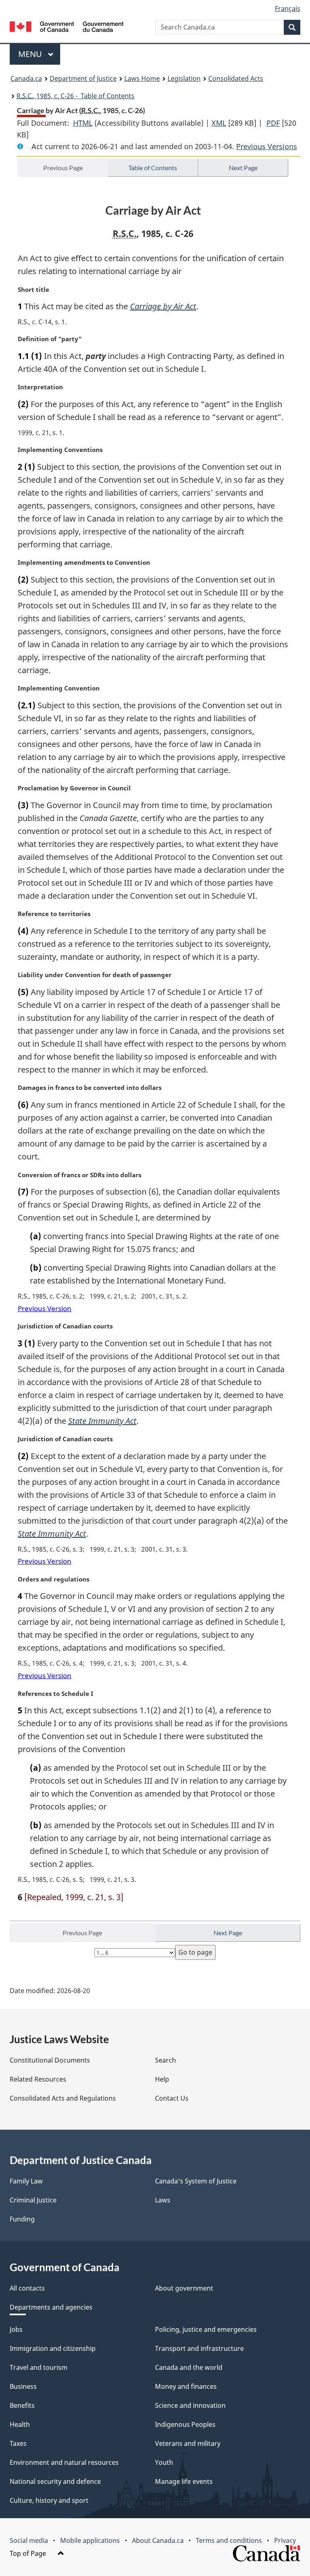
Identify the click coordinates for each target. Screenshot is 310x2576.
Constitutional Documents (50, 2060)
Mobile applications (90, 2540)
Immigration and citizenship (53, 2348)
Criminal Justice (33, 2200)
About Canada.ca (158, 2540)
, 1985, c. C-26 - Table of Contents (75, 96)
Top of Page (29, 2553)
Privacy (285, 2540)
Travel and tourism (39, 2367)
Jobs (16, 2329)
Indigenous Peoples (185, 2424)
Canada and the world (189, 2367)
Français (288, 8)
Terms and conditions (229, 2540)
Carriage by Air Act (163, 306)
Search (165, 2060)
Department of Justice (83, 78)
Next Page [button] (243, 168)
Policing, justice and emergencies (206, 2329)
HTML (83, 123)
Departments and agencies (51, 2307)
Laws (163, 2200)
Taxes (18, 2443)
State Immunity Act (102, 1421)
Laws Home (142, 78)
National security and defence (55, 2481)
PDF (273, 123)
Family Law (26, 2181)
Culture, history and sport (49, 2500)
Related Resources (38, 2079)
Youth (164, 2462)
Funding (22, 2219)
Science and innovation (190, 2405)
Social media (29, 2540)
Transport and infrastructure (199, 2348)
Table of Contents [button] (153, 168)
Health (20, 2424)
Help (162, 2079)
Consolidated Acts (236, 78)
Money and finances (186, 2386)
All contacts (27, 2288)
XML (219, 123)
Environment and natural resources (64, 2462)
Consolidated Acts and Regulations (63, 2098)
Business (23, 2386)
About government (184, 2288)
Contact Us (172, 2098)
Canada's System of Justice (196, 2181)
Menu (31, 54)
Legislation (184, 78)
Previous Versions (267, 146)
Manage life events (184, 2481)
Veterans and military (188, 2443)
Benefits (22, 2405)
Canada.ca (26, 78)
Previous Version (45, 1308)
